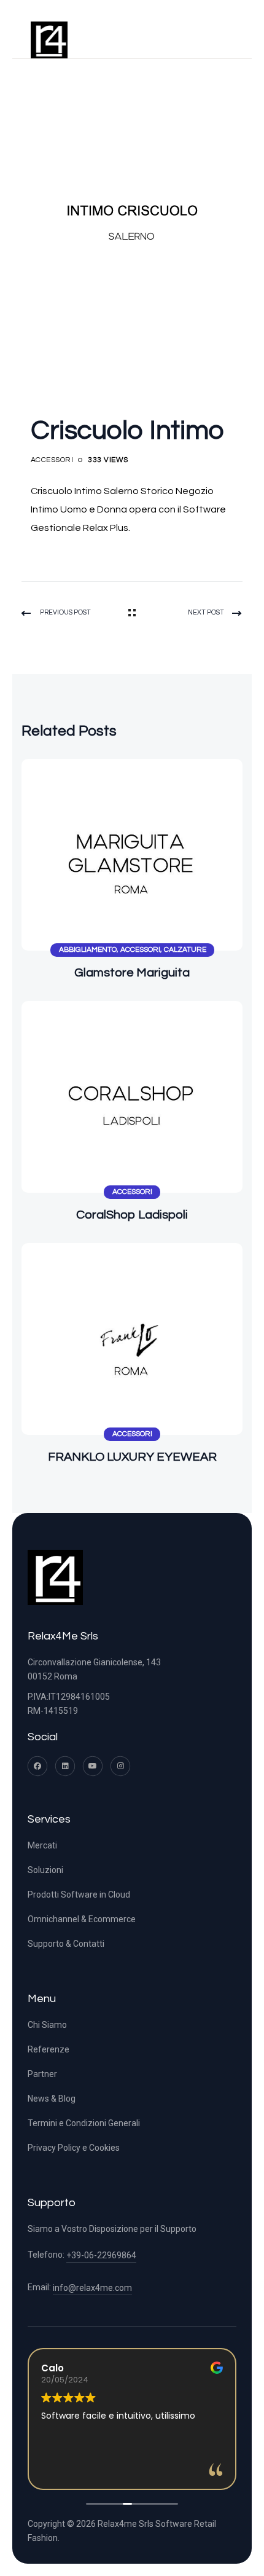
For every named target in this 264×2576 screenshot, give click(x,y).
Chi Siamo (47, 2025)
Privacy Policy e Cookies (74, 2148)
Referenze (49, 2049)
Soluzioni (45, 1870)
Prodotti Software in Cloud (79, 1895)
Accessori (52, 460)
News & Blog (52, 2099)
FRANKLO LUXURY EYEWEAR (132, 1457)
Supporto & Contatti (66, 1944)
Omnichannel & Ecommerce (82, 1919)
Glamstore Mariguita (132, 973)
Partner (42, 2074)
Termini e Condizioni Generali (84, 2123)
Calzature (185, 950)
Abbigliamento (88, 950)
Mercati (42, 1845)
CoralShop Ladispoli (132, 1215)
